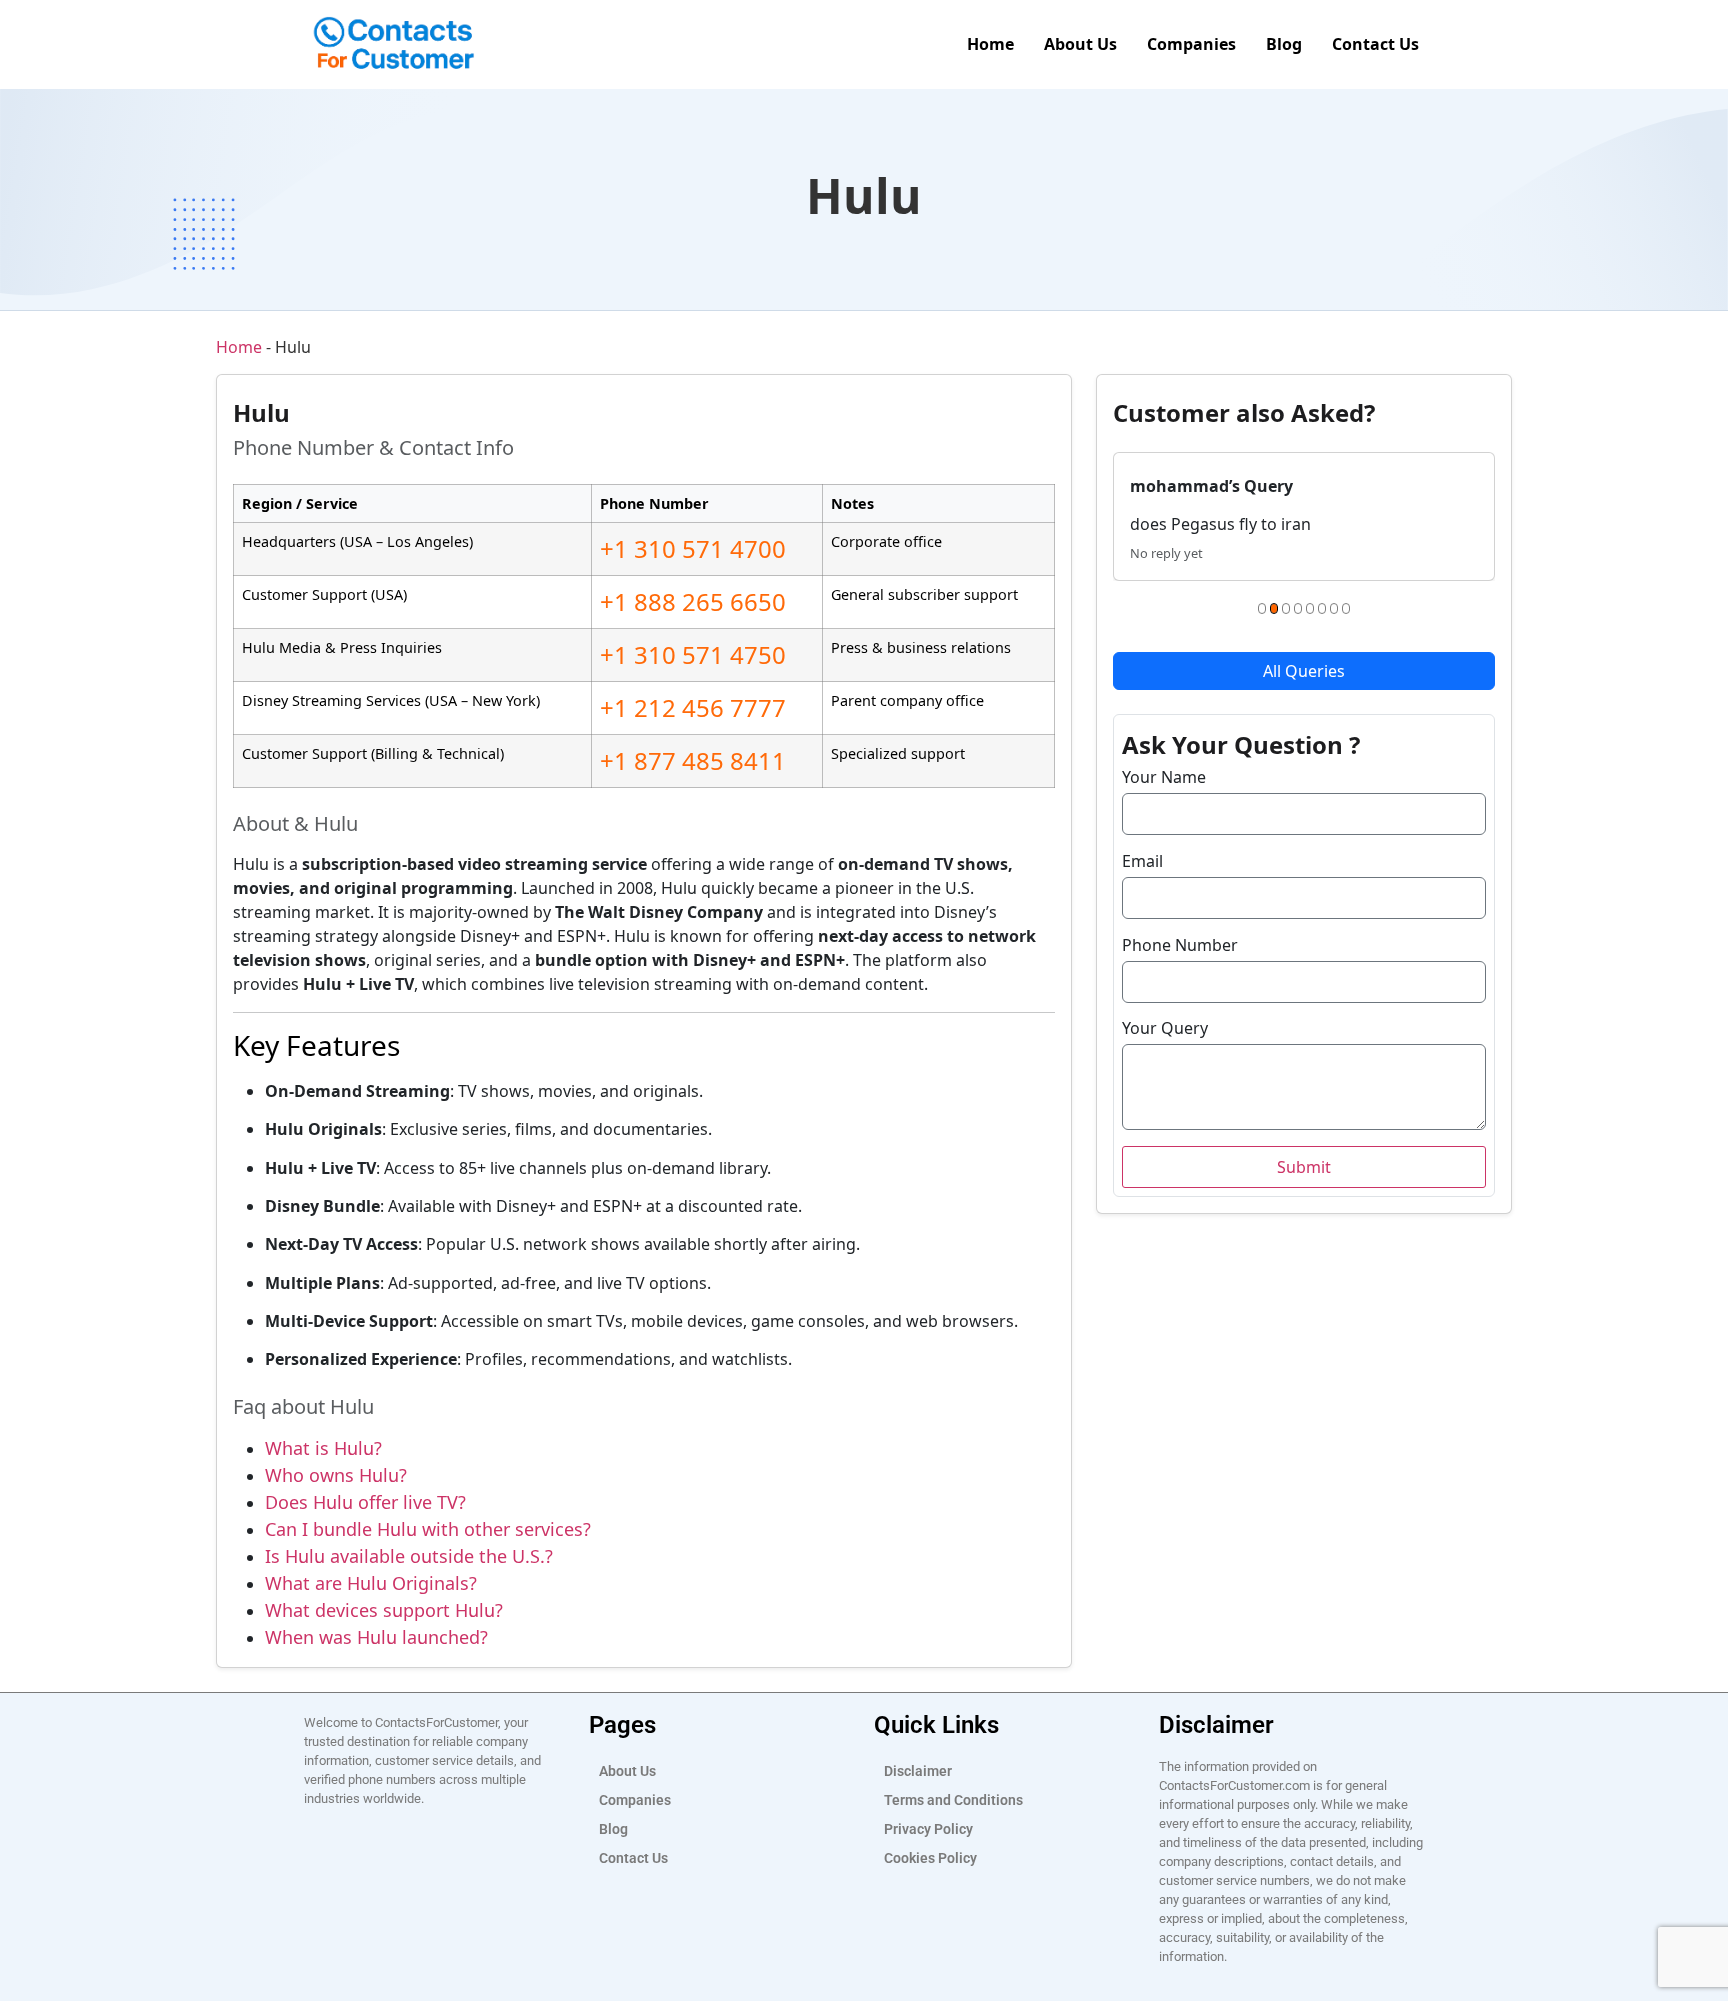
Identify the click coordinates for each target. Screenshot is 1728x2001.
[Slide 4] (1298, 608)
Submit (1304, 1167)
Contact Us (1375, 44)
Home (990, 44)
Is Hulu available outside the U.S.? (409, 1556)
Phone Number (1180, 945)
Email (1142, 861)
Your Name (1164, 777)
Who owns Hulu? (336, 1475)
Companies (1191, 44)
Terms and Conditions (953, 1800)
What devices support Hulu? (384, 1610)
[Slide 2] (1274, 608)
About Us (1080, 44)
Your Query (1165, 1028)
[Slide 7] (1334, 608)
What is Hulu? (323, 1448)
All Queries (1304, 671)
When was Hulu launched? (376, 1637)
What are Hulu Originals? (371, 1583)
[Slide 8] (1346, 608)
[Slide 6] (1322, 608)
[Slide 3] (1286, 608)
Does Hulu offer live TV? (365, 1502)
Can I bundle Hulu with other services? (428, 1529)
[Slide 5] (1310, 608)
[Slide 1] (1262, 608)
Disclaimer (918, 1771)
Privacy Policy (928, 1829)
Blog (1284, 44)
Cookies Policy (930, 1858)
